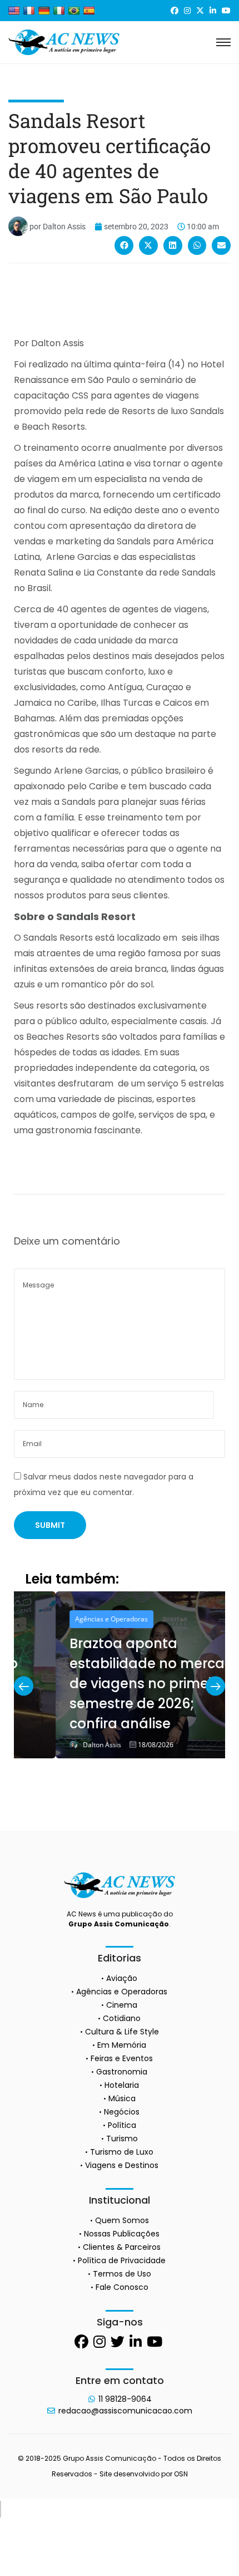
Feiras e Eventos (122, 2058)
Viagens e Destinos (122, 2165)
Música (122, 2098)
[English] (14, 11)
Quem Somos (122, 2220)
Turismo (122, 2139)
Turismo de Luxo (122, 2152)
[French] (29, 11)
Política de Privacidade (122, 2260)
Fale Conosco (122, 2287)
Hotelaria (122, 2085)
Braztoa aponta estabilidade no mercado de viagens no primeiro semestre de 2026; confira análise (114, 1683)
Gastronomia (122, 2072)
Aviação (122, 1978)
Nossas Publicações (122, 2234)
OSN (181, 2474)
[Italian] (59, 11)
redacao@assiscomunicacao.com (125, 2411)
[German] (44, 11)
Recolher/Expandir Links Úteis (1, 2509)
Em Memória (122, 2045)
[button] (124, 245)
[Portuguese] (74, 11)
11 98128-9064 (125, 2399)
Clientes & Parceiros (122, 2247)
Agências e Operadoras (70, 1619)
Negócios (122, 2112)
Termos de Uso (122, 2274)
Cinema (122, 2005)
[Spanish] (89, 11)
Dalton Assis (60, 1745)
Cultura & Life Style (122, 2032)
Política (122, 2125)
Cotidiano (122, 2018)
